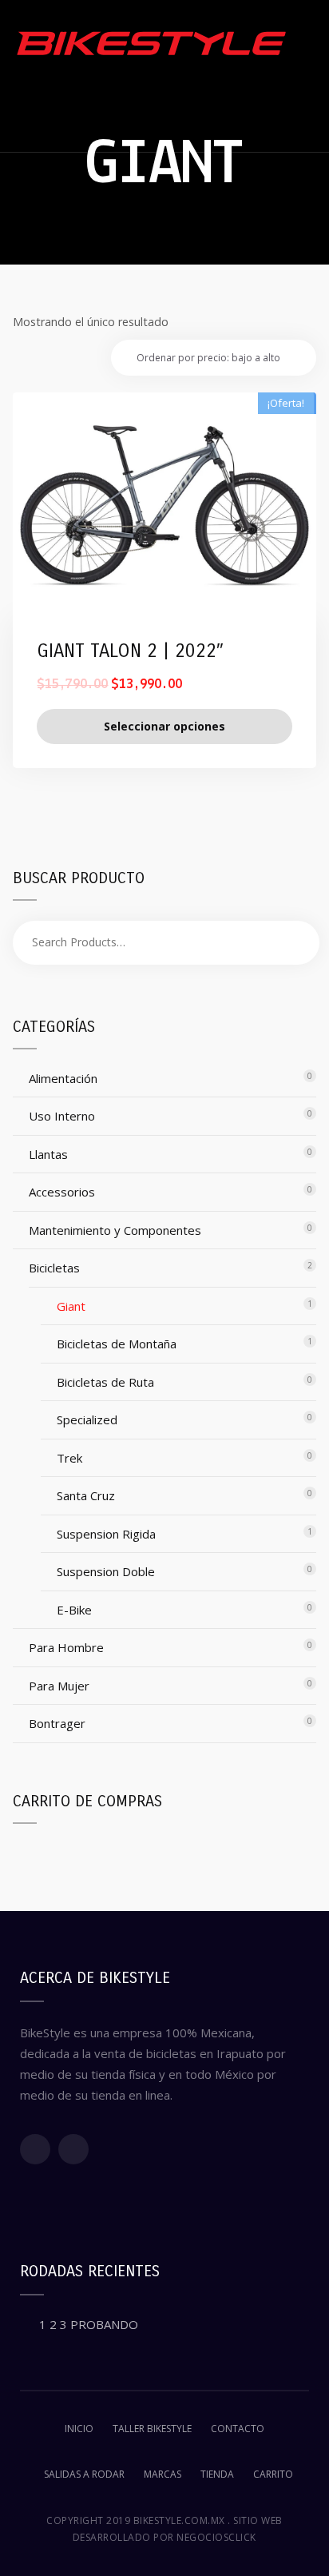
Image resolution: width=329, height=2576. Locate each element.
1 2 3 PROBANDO (89, 2324)
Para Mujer (59, 1686)
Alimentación (63, 1078)
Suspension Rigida (106, 1534)
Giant (71, 1306)
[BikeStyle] (152, 43)
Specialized (87, 1419)
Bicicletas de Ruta (105, 1382)
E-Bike (74, 1610)
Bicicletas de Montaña (117, 1344)
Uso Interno (62, 1116)
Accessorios (62, 1192)
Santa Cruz (86, 1495)
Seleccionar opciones (164, 726)
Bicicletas (54, 1268)
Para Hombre (66, 1647)
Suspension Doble (106, 1571)
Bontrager (57, 1723)
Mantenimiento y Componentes (115, 1230)
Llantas (48, 1154)
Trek (69, 1458)
